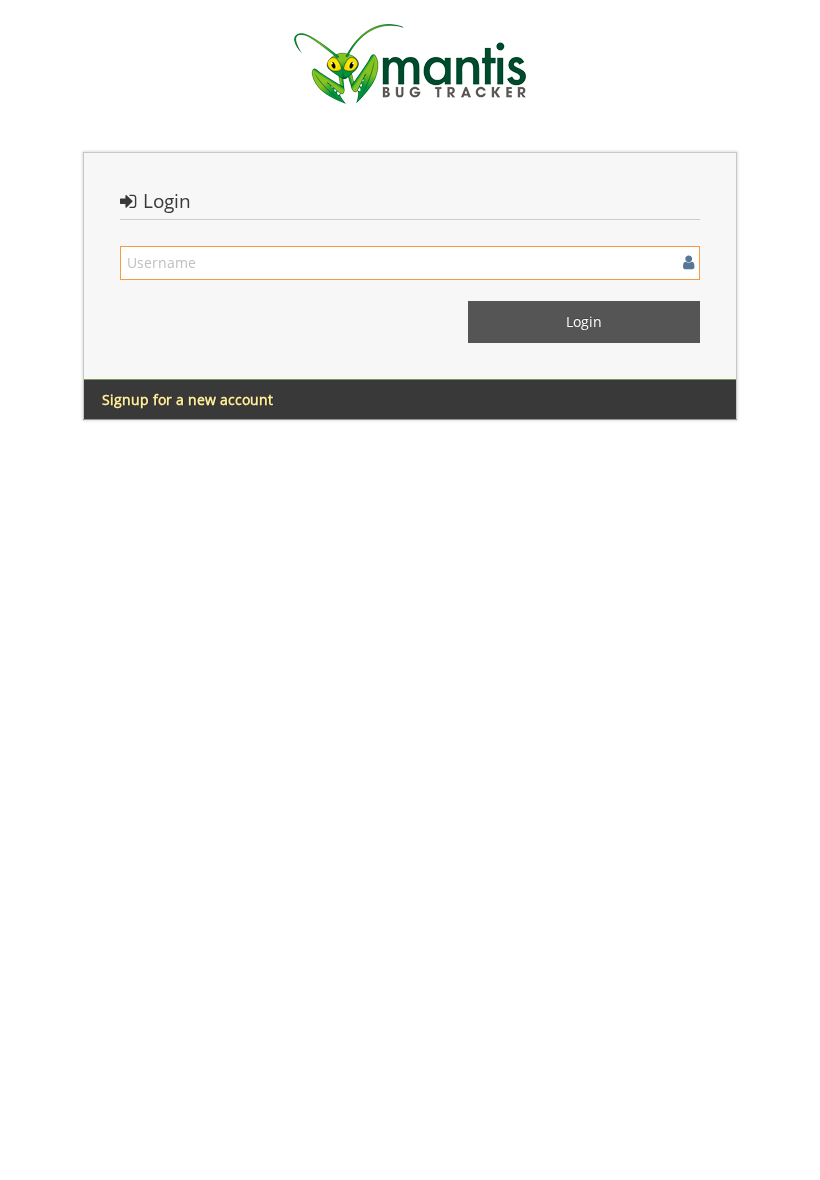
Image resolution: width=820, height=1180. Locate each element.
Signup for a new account (187, 399)
